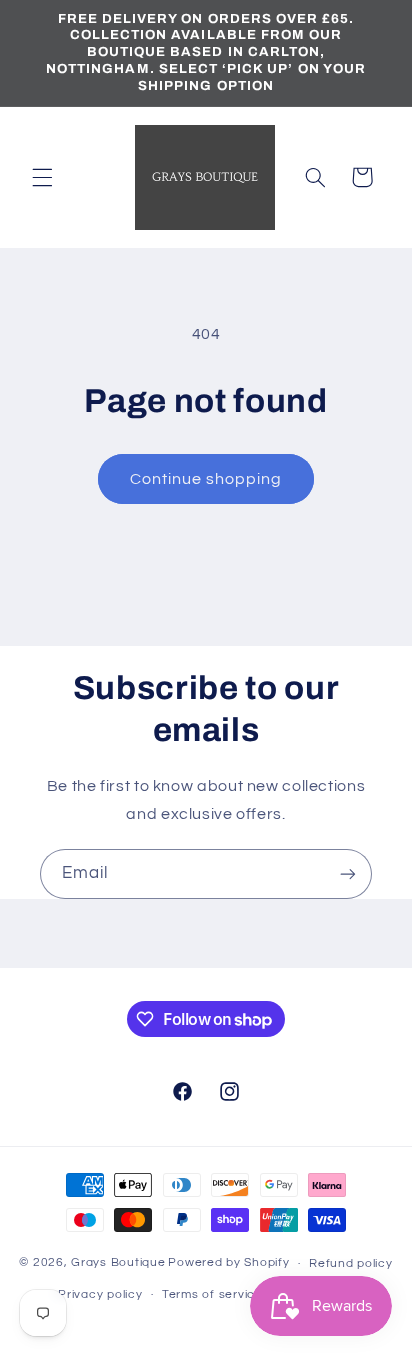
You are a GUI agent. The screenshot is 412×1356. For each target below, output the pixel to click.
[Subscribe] (348, 873)
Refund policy (351, 1263)
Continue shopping (206, 479)
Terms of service (212, 1294)
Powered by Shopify (228, 1263)
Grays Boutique (118, 1263)
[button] (42, 177)
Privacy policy (100, 1294)
